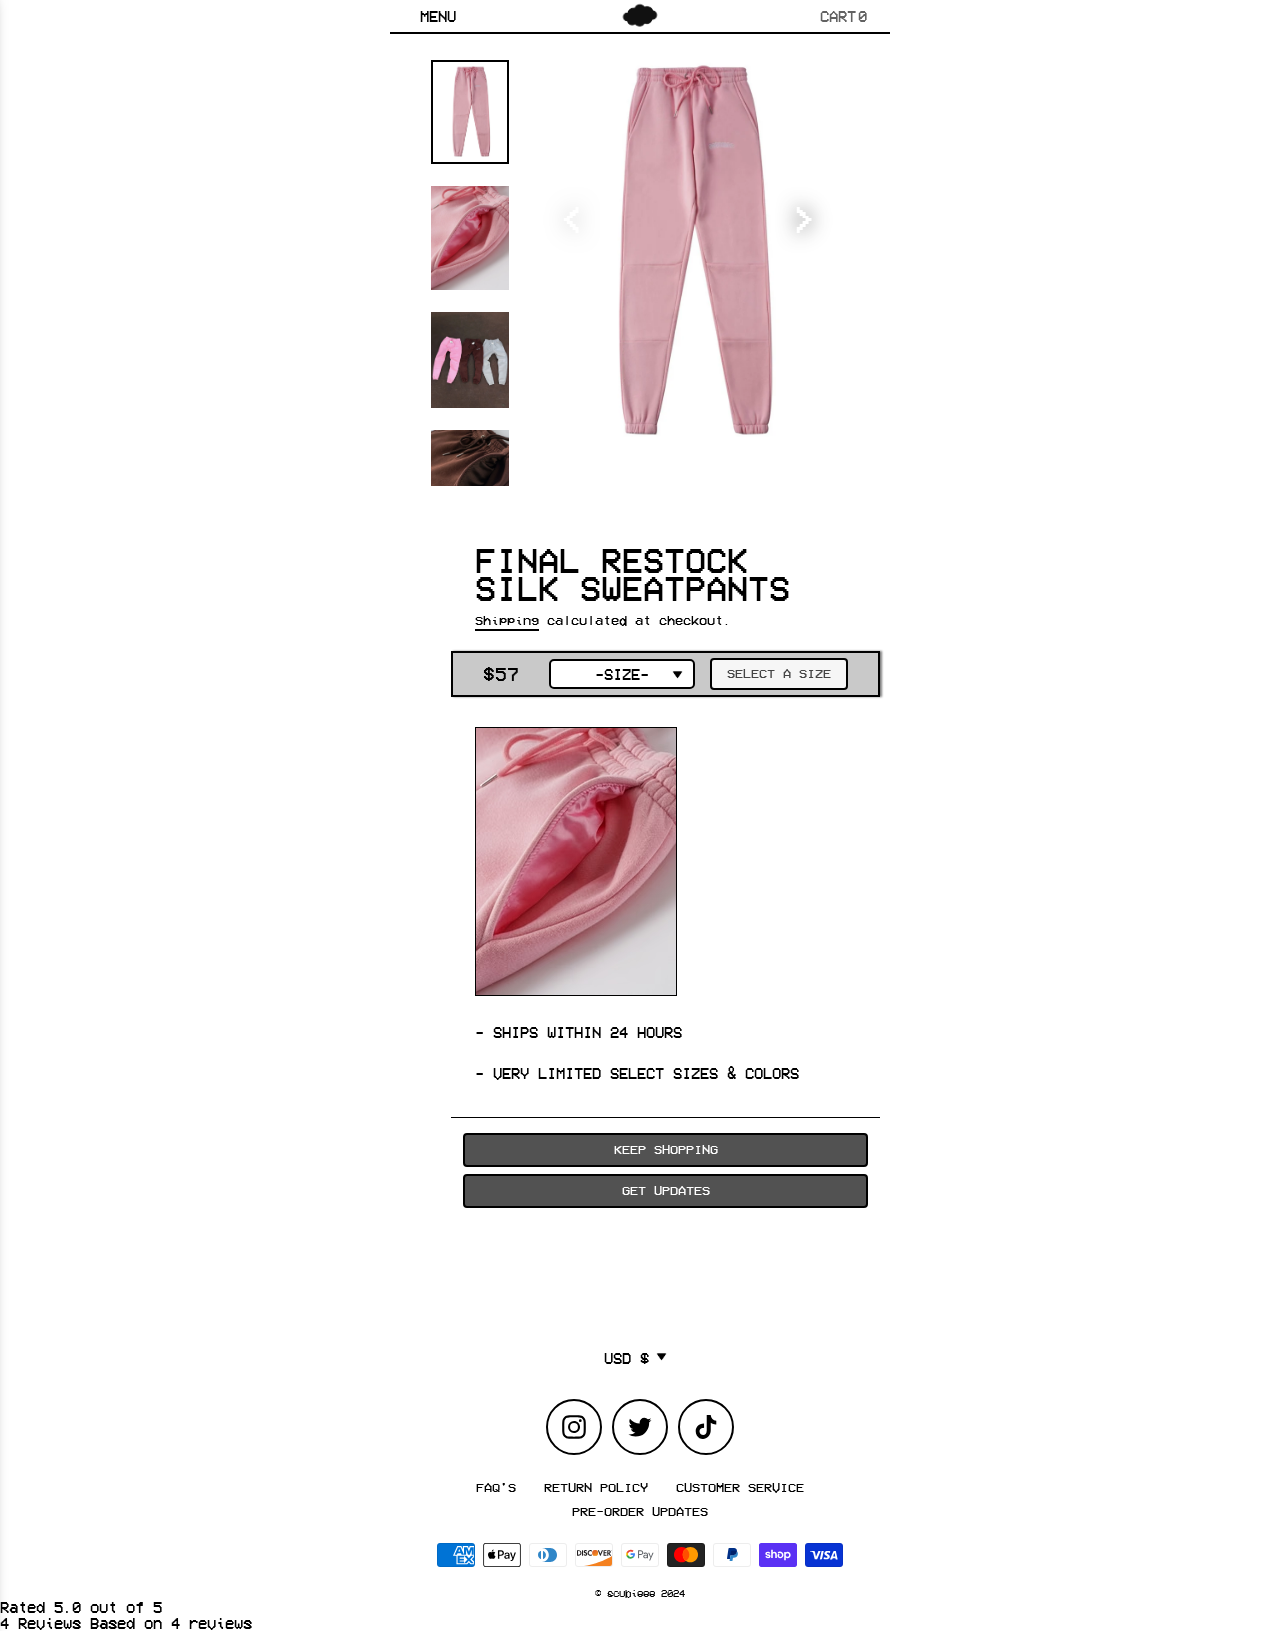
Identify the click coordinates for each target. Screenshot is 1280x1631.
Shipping (507, 620)
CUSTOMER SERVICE (740, 1487)
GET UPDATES (666, 1190)
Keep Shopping (666, 1149)
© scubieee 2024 (640, 1593)
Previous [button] (575, 210)
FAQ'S (496, 1487)
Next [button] (805, 210)
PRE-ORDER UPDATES (640, 1511)
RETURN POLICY (596, 1487)
